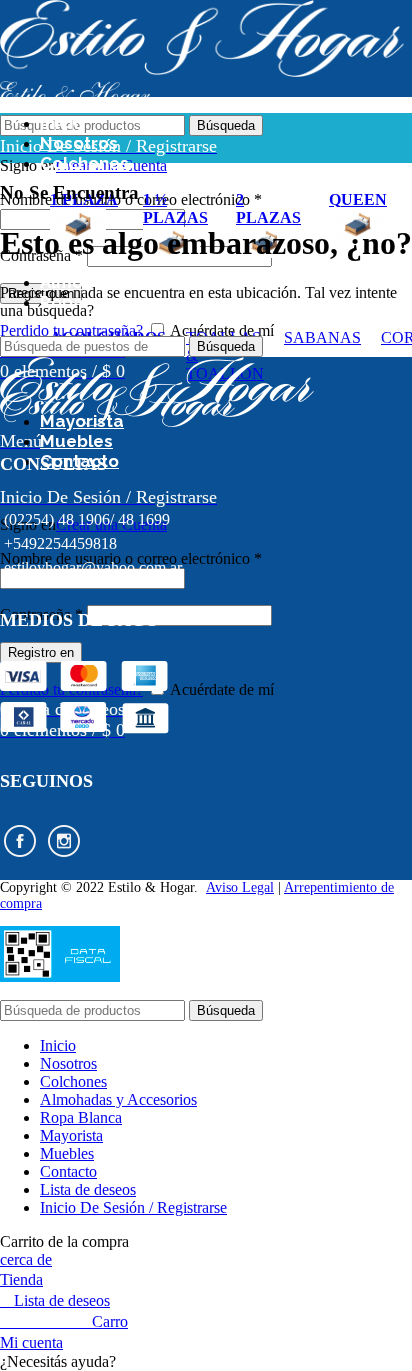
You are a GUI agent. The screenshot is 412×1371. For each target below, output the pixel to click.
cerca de (26, 1259)
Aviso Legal (240, 887)
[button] (206, 1362)
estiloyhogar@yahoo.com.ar (93, 567)
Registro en (41, 652)
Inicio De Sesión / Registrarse (133, 1207)
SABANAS (322, 337)
